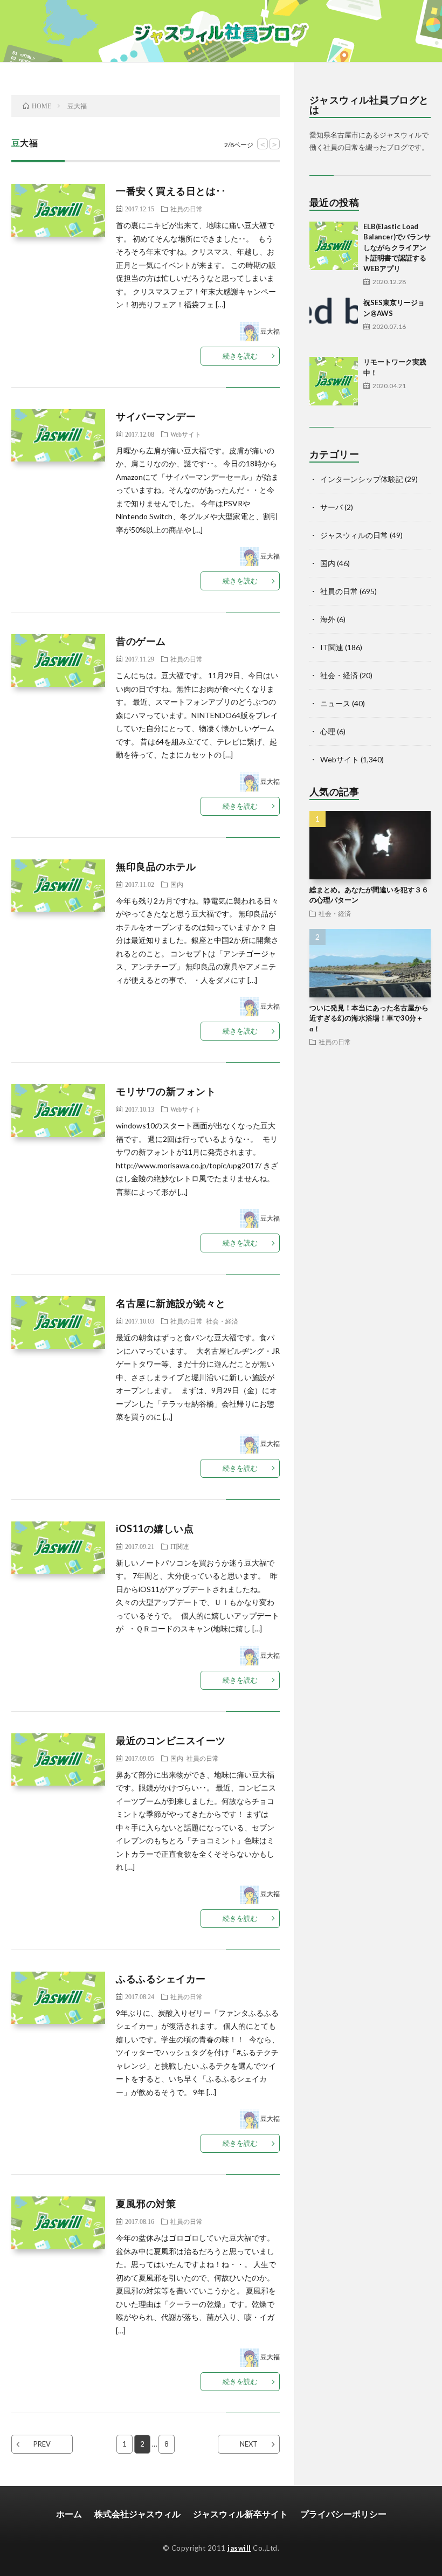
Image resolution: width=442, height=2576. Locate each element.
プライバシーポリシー (343, 2514)
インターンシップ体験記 (362, 479)
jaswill (239, 2548)
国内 (177, 884)
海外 (328, 619)
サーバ (331, 507)
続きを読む (240, 356)
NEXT (249, 2444)
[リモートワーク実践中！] (334, 381)
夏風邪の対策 (146, 2203)
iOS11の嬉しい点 (155, 1528)
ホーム (69, 2514)
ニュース (335, 703)
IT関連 (180, 1546)
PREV (42, 2444)
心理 (328, 731)
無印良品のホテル (156, 866)
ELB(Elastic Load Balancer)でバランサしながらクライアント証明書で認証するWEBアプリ (397, 247)
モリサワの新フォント (166, 1091)
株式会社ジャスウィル (137, 2514)
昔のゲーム (141, 641)
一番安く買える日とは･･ (171, 191)
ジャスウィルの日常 (354, 535)
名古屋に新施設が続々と (171, 1303)
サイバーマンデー (156, 416)
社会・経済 (222, 1321)
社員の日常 (187, 209)
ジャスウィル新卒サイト (240, 2514)
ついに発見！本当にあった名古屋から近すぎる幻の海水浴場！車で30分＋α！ (369, 1018)
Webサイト (186, 434)
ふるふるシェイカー (161, 1979)
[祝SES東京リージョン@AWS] (334, 322)
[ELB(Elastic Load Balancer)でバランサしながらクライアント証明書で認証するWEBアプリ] (334, 246)
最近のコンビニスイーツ (171, 1740)
